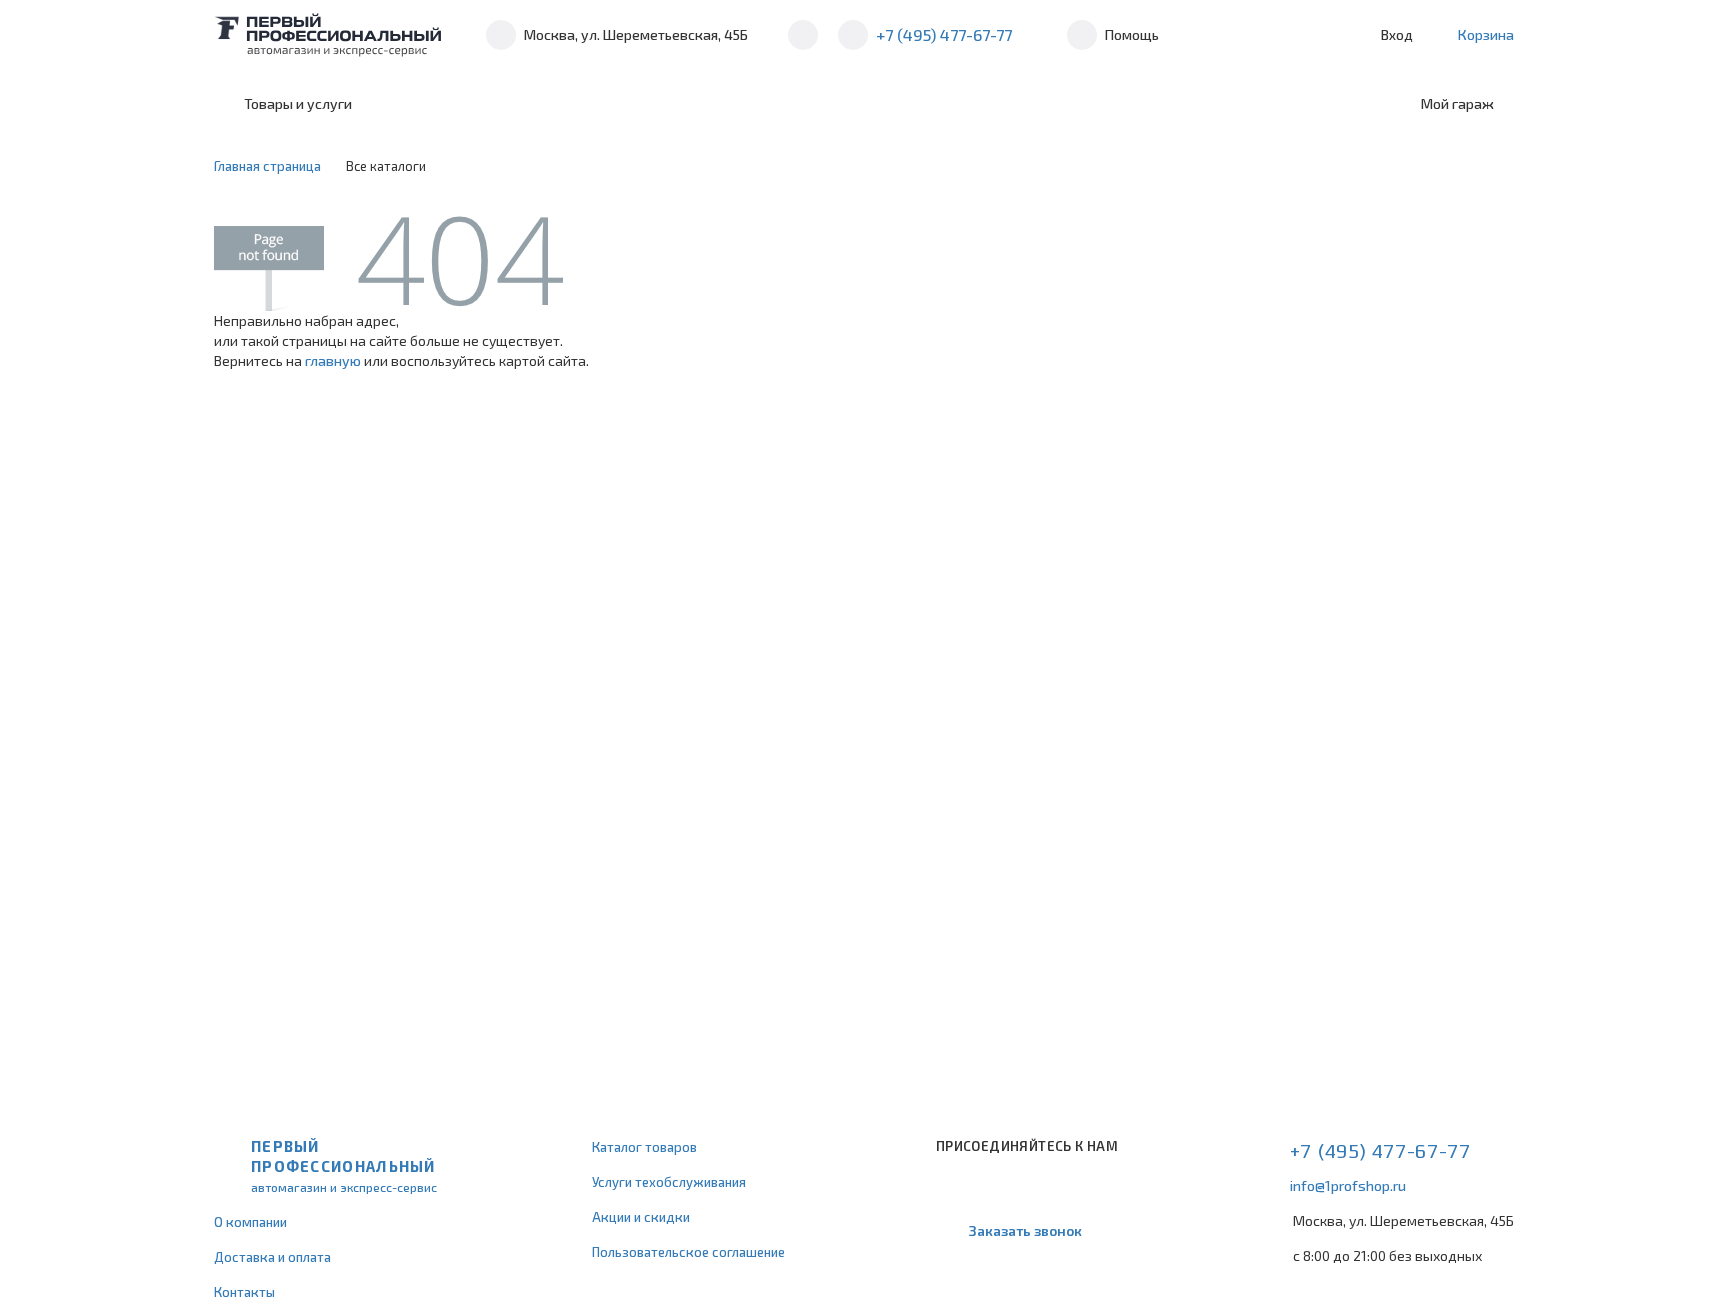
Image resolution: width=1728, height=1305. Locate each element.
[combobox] (536, 104)
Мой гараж (1457, 103)
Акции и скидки (641, 1217)
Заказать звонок (1025, 1230)
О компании (250, 1222)
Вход (1397, 34)
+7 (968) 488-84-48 (803, 35)
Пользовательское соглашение (688, 1252)
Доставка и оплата (272, 1257)
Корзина (1486, 34)
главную (333, 360)
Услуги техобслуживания (669, 1182)
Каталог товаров (644, 1147)
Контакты (244, 1292)
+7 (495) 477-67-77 (944, 34)
